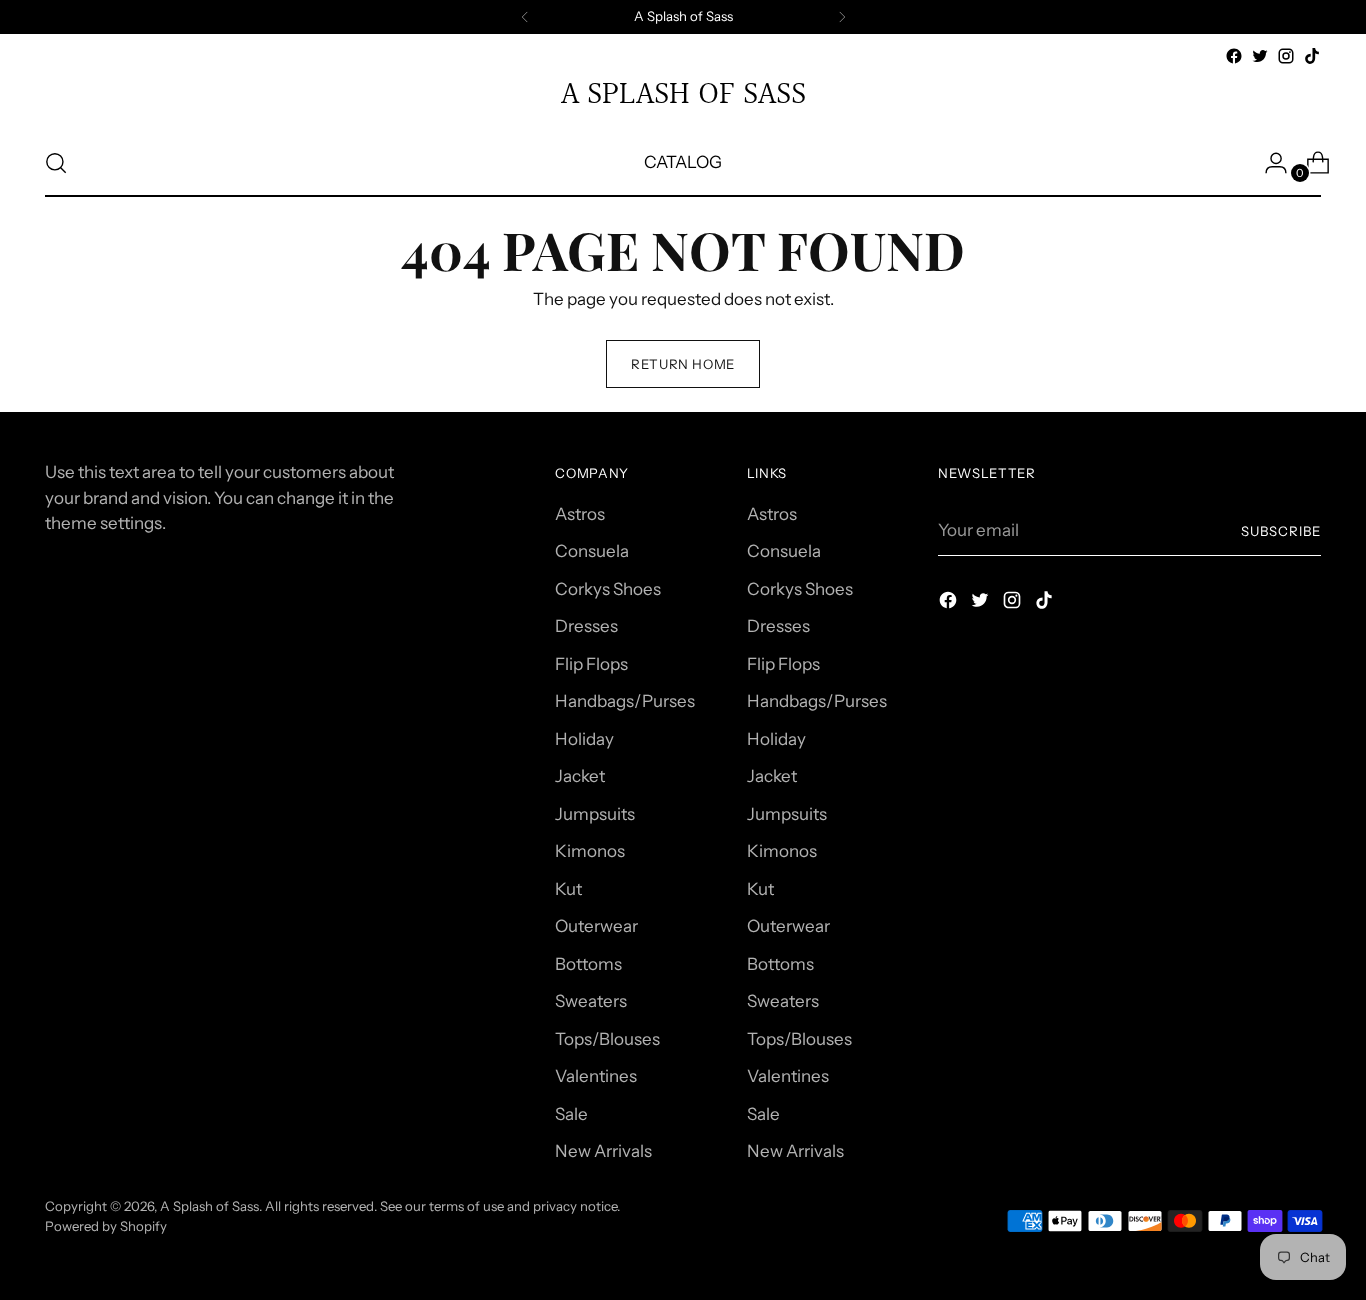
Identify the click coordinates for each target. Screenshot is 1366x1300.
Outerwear (596, 926)
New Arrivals (603, 1151)
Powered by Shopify (106, 1226)
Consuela (592, 551)
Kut (568, 889)
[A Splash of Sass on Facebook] (1234, 56)
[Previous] (525, 17)
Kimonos (590, 851)
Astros (580, 514)
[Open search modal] (56, 163)
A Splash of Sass (209, 1206)
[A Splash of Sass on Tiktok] (1312, 56)
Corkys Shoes (608, 589)
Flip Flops (591, 664)
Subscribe (1281, 531)
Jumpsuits (595, 814)
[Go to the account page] (1268, 163)
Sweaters (591, 1001)
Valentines (596, 1076)
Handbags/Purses (625, 701)
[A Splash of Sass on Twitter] (1260, 56)
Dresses (586, 626)
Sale (571, 1114)
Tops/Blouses (607, 1039)
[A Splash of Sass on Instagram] (1286, 56)
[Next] (842, 17)
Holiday (584, 739)
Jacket (580, 776)
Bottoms (588, 964)
